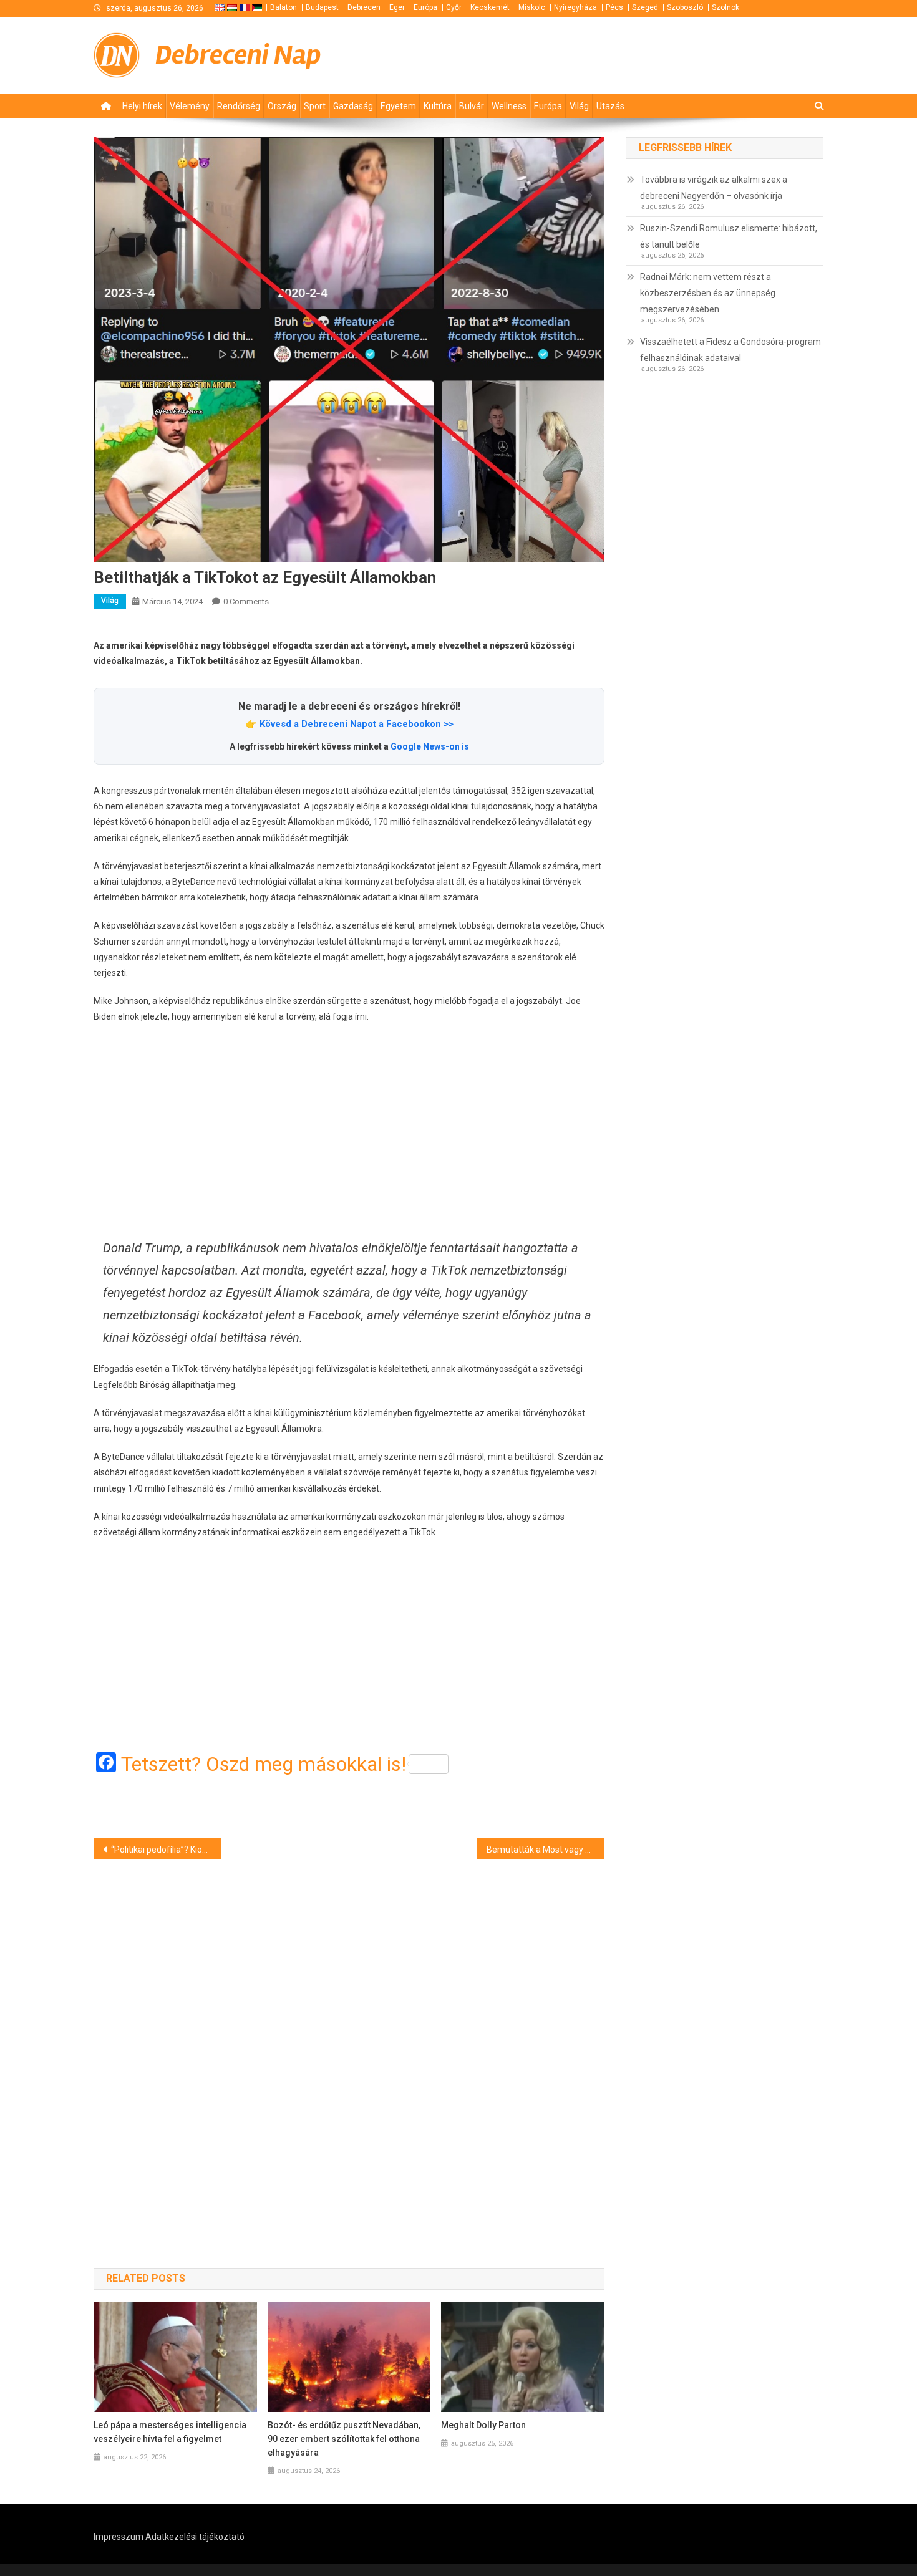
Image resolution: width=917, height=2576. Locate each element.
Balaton (284, 7)
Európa (425, 7)
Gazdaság (353, 106)
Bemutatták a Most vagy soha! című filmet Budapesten (546, 1850)
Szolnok (725, 7)
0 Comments (246, 601)
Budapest (322, 7)
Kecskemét (490, 7)
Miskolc (532, 7)
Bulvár (472, 106)
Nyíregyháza (575, 7)
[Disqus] (349, 2042)
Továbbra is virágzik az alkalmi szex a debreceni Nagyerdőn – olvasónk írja (714, 188)
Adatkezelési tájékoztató (195, 2537)
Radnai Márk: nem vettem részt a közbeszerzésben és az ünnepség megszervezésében (708, 293)
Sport (315, 106)
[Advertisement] (349, 1131)
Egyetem (398, 106)
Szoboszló (685, 7)
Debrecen (364, 7)
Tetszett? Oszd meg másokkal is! (264, 1764)
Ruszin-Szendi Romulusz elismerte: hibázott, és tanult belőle (729, 236)
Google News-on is (430, 746)
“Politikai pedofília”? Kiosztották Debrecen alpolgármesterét (166, 1850)
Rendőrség (239, 106)
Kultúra (438, 106)
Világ (579, 106)
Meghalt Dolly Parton (483, 2425)
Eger (397, 7)
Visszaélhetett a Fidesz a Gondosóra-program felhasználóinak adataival (730, 350)
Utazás (610, 106)
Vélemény (190, 106)
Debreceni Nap (238, 55)
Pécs (614, 7)
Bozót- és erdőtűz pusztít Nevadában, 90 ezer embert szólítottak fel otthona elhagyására (344, 2439)
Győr (454, 7)
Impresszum (119, 2537)
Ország (282, 106)
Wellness (509, 106)
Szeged (645, 7)
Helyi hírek (142, 106)
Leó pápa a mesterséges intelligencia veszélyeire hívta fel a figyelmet (170, 2432)
